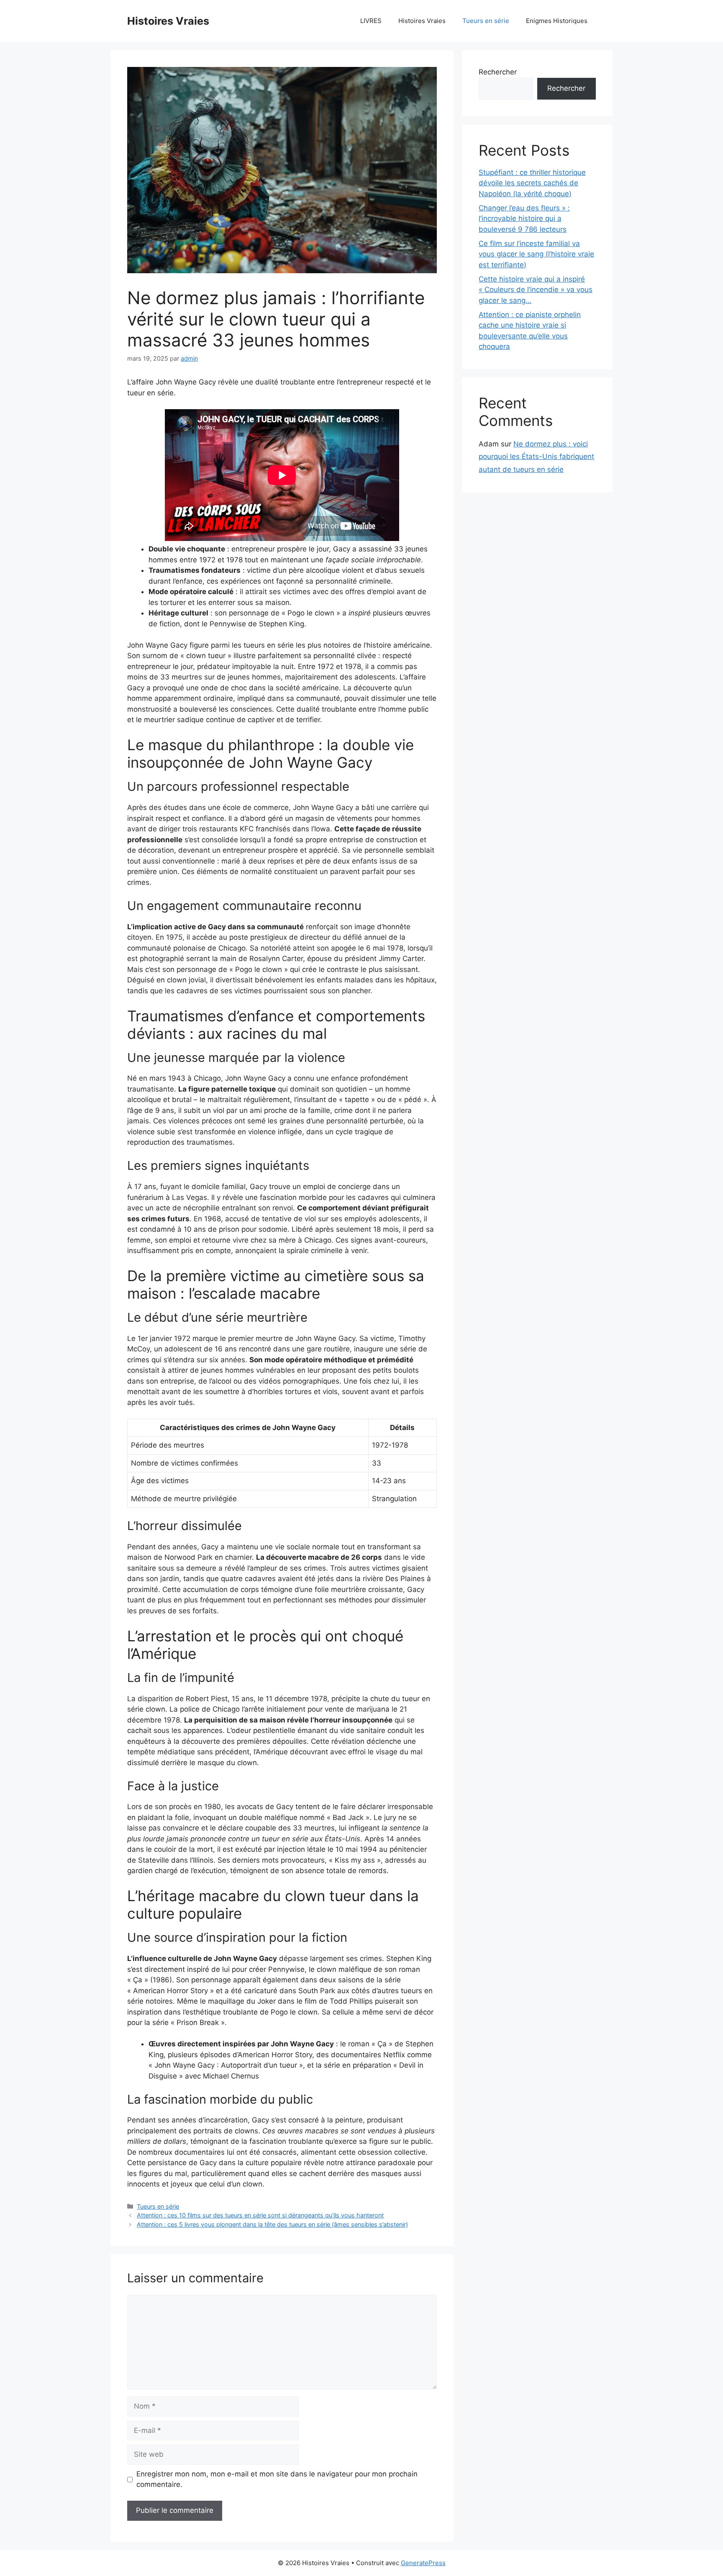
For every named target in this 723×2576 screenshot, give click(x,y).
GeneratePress (423, 2563)
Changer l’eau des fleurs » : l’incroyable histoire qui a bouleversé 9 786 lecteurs (524, 219)
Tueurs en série (486, 21)
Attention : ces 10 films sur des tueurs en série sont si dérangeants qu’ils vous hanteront (260, 2215)
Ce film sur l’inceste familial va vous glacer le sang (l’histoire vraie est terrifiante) (536, 254)
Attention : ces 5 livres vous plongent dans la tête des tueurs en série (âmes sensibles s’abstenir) (272, 2224)
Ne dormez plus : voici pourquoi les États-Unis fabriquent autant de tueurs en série (536, 457)
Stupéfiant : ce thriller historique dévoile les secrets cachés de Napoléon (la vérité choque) (532, 183)
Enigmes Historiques (557, 21)
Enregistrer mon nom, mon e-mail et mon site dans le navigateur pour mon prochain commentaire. (277, 2479)
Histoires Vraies (168, 21)
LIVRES (371, 21)
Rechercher (498, 72)
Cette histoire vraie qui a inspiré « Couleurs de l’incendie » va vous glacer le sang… (536, 290)
